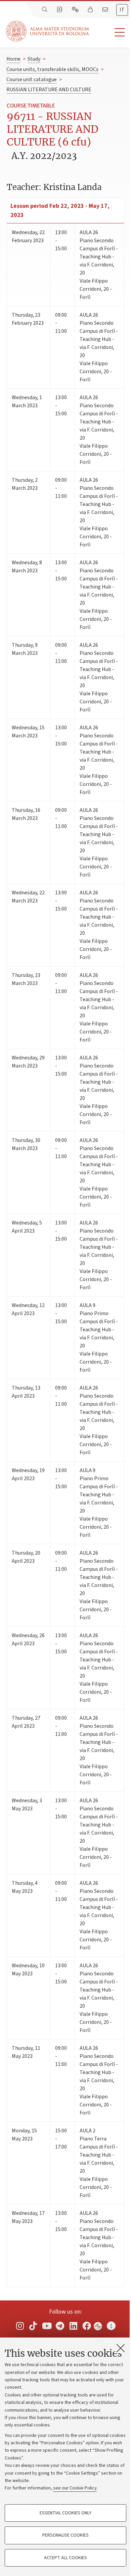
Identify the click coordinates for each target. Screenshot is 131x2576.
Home (13, 59)
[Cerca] (45, 10)
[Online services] (76, 10)
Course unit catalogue (32, 79)
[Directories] (60, 10)
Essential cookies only (65, 2513)
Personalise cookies (65, 2535)
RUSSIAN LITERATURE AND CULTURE (49, 90)
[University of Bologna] (48, 31)
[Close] (121, 2348)
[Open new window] (20, 2326)
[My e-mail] (106, 10)
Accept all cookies (65, 2558)
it (122, 10)
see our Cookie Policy (75, 2488)
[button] (110, 33)
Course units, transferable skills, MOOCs (52, 69)
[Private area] (91, 10)
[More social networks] (111, 2326)
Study (34, 59)
